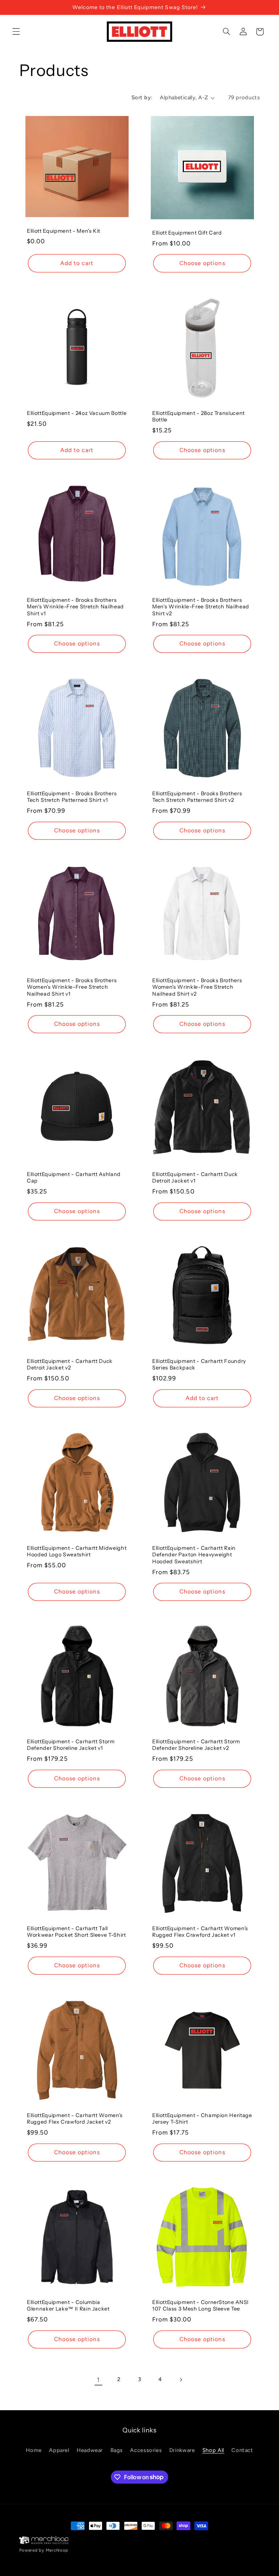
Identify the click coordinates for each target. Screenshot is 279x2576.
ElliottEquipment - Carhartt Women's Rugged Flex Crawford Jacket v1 (200, 1932)
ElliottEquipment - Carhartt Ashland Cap (74, 1177)
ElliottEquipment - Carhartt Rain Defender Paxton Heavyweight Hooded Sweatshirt (194, 1555)
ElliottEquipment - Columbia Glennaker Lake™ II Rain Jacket (68, 2305)
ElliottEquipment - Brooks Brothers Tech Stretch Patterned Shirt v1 (72, 797)
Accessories (146, 2450)
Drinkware (182, 2450)
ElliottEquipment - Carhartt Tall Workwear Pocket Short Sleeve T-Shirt (76, 1932)
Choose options (202, 263)
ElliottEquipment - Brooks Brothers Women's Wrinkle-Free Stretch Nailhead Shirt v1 (72, 987)
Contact (242, 2450)
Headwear (90, 2450)
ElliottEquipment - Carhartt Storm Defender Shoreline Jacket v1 (71, 1745)
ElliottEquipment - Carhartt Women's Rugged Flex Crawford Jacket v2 (75, 2119)
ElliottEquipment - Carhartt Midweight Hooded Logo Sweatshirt (77, 1551)
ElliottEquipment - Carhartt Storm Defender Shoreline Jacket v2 (196, 1745)
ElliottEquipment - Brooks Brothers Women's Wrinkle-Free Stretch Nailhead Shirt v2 (197, 987)
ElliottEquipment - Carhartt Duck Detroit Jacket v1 (195, 1177)
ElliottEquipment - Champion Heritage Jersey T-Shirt (202, 2119)
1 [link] (98, 2380)
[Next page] (181, 2380)
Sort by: (142, 97)
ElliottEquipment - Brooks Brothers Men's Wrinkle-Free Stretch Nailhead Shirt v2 (201, 607)
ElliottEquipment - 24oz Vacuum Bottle (77, 413)
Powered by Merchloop (44, 2550)
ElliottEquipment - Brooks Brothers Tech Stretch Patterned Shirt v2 (197, 797)
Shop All (213, 2450)
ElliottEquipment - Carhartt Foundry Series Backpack (199, 1364)
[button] (16, 32)
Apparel (59, 2450)
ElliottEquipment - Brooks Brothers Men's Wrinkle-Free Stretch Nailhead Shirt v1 (75, 607)
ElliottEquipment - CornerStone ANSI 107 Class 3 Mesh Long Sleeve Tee (201, 2305)
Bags (117, 2450)
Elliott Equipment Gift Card (187, 233)
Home (34, 2450)
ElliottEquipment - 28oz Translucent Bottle (199, 416)
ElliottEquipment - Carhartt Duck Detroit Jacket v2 (70, 1364)
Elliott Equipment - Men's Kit (64, 231)
